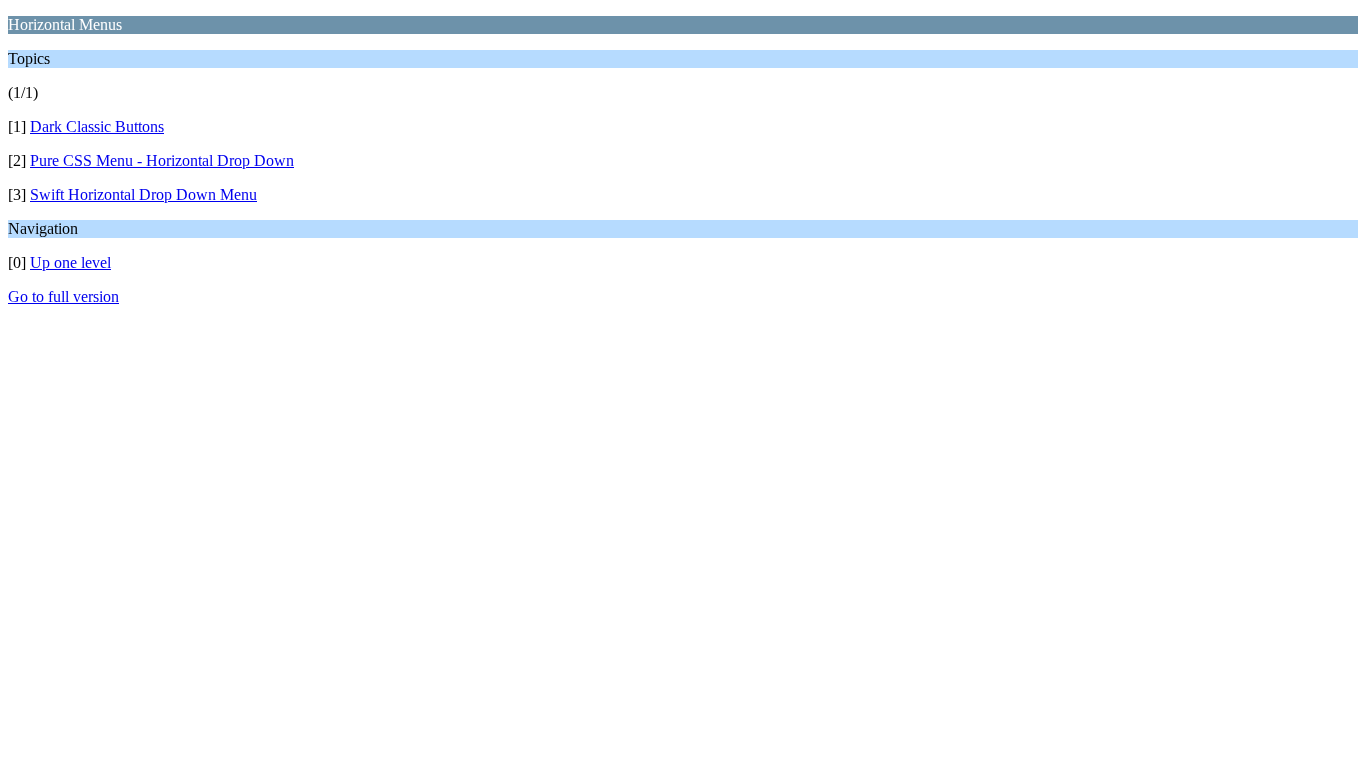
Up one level (70, 262)
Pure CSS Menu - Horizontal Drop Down (162, 160)
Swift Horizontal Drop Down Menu (143, 194)
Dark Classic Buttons (97, 126)
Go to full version (63, 296)
